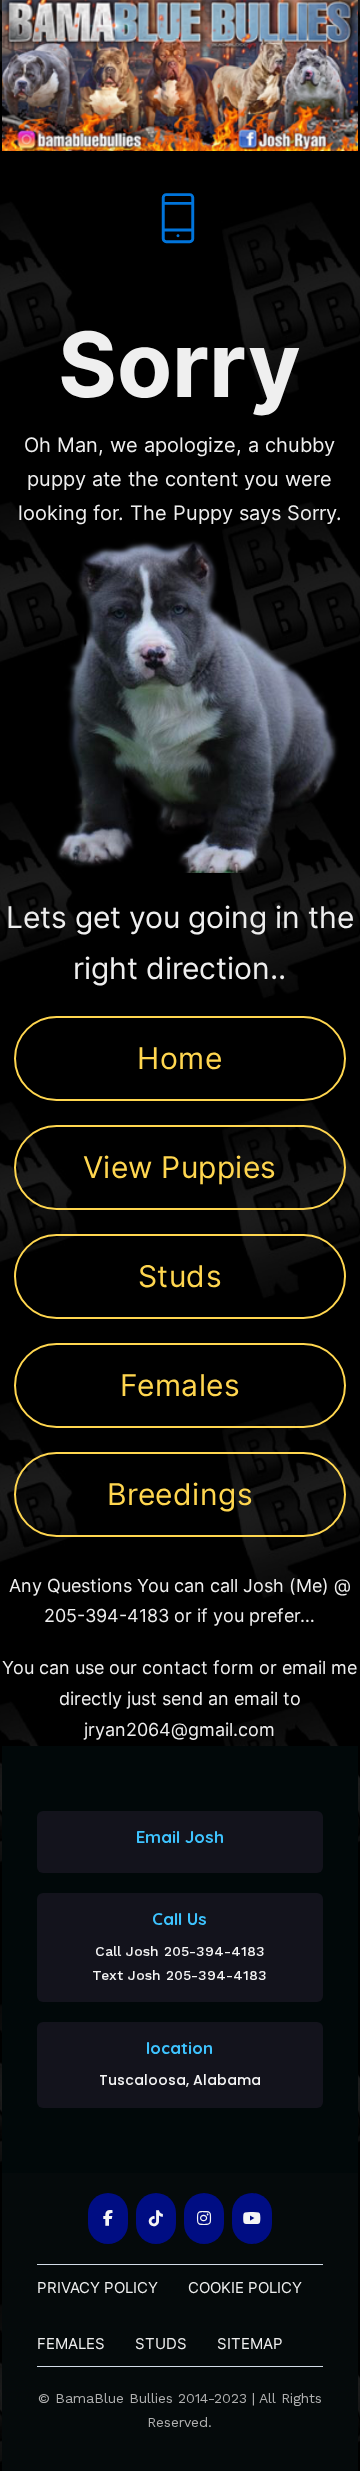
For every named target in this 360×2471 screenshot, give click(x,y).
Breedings (180, 1494)
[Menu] (178, 218)
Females (180, 1385)
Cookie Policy (245, 2287)
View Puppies (180, 1167)
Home (179, 1058)
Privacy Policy (97, 2287)
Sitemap (250, 2343)
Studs (180, 1276)
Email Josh (180, 1836)
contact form (198, 1667)
